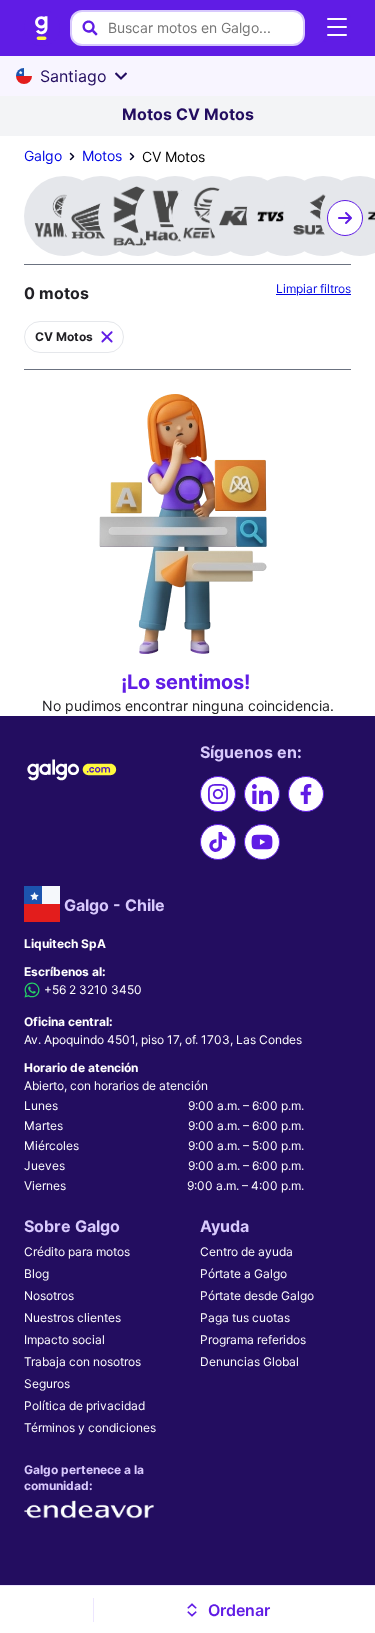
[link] (42, 28)
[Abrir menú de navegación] (337, 28)
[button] (226, 1610)
